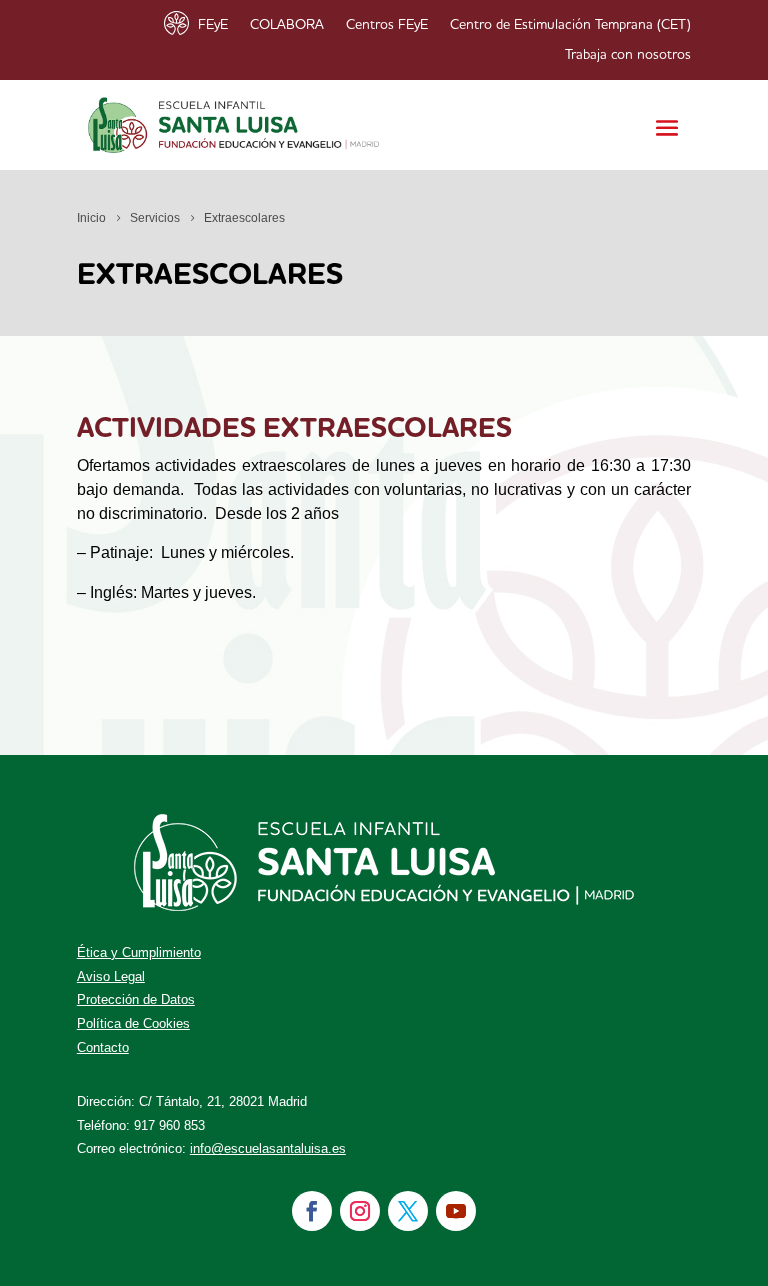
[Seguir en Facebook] (312, 1211)
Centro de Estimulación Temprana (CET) (570, 25)
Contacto (103, 1047)
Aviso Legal (111, 976)
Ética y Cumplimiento (139, 952)
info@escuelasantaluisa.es (268, 1148)
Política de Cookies (133, 1023)
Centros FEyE (387, 25)
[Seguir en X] (408, 1211)
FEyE (213, 25)
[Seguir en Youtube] (456, 1211)
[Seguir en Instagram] (360, 1211)
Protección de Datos (136, 999)
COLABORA (287, 25)
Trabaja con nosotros (628, 55)
